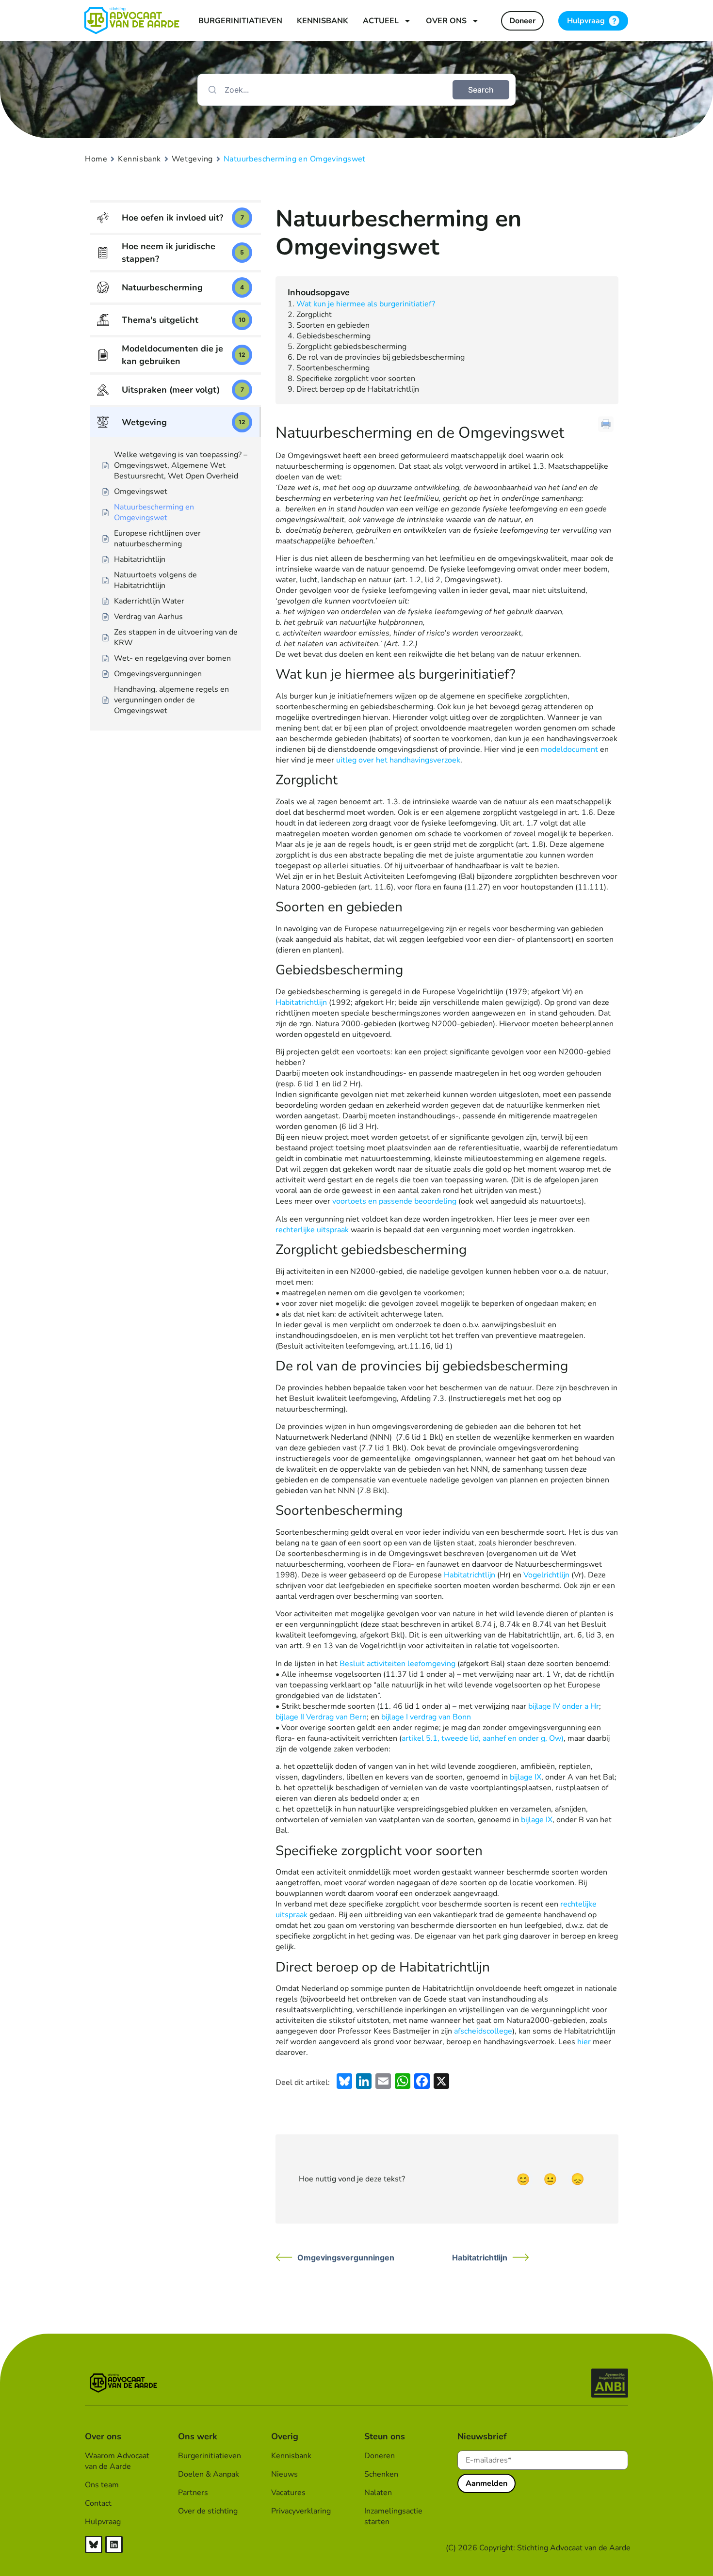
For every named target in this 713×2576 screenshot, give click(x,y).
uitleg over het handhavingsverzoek (398, 760)
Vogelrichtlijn (546, 1575)
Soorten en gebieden (333, 325)
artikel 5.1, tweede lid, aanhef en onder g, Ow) (483, 1738)
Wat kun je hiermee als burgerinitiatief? (366, 304)
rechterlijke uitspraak (312, 1230)
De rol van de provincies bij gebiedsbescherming (381, 357)
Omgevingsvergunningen (346, 2258)
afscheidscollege (483, 2031)
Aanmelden (486, 2483)
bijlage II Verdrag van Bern (321, 1717)
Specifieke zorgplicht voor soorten (356, 379)
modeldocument (569, 749)
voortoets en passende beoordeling (394, 1201)
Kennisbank (323, 21)
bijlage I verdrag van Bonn (426, 1717)
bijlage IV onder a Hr (564, 1706)
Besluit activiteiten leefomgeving (397, 1664)
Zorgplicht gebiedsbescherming (351, 347)
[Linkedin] (114, 2544)
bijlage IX (526, 1777)
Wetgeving (192, 159)
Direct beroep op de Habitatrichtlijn (358, 389)
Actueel (381, 21)
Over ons (446, 21)
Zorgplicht (314, 315)
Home (96, 159)
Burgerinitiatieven (240, 21)
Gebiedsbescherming (333, 336)
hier (584, 2042)
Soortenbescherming (333, 368)
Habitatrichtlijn (301, 1002)
